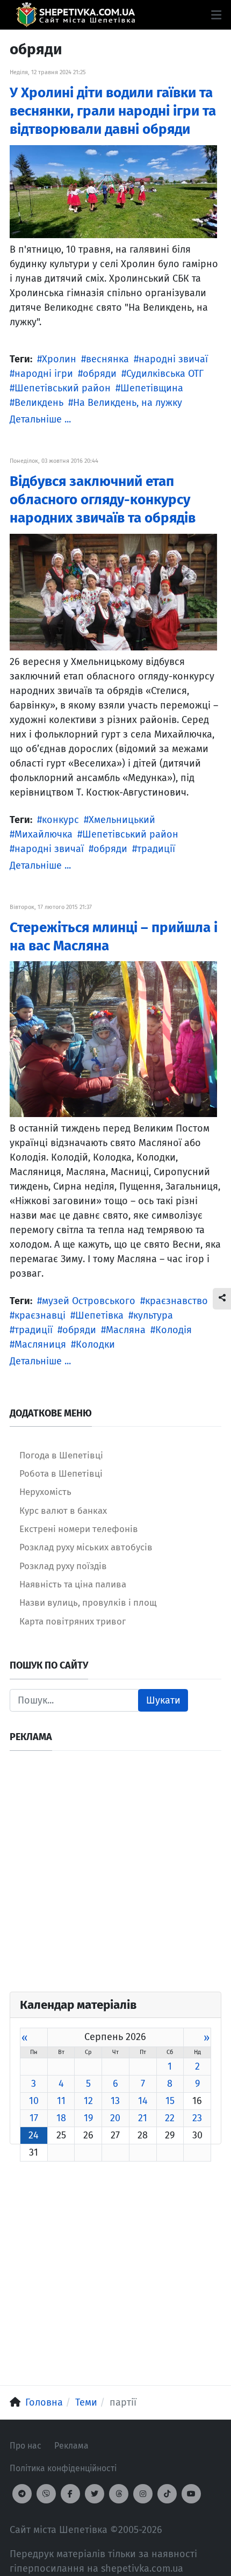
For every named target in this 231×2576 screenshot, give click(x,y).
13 (115, 2101)
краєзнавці (40, 1315)
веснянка (107, 359)
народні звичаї (173, 359)
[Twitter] (95, 2494)
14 (143, 2101)
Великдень (39, 403)
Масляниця (40, 1344)
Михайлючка (44, 834)
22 (170, 2118)
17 (34, 2118)
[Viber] (46, 2494)
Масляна (126, 1330)
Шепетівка (99, 1315)
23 (197, 2118)
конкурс (60, 820)
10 (34, 2101)
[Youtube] (191, 2494)
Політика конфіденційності (63, 2468)
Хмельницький (122, 820)
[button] (216, 15)
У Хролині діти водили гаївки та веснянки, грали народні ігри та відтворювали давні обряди (113, 111)
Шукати (163, 1700)
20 (115, 2118)
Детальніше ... (40, 419)
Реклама (71, 2446)
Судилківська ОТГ (165, 374)
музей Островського (89, 1301)
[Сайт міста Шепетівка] (75, 15)
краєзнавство (176, 1301)
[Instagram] (143, 2494)
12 (88, 2101)
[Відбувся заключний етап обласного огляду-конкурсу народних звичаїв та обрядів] (113, 591)
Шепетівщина (152, 388)
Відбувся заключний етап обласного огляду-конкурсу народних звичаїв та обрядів (103, 500)
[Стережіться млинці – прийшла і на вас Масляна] (113, 1039)
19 (88, 2118)
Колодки (95, 1344)
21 (143, 2118)
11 (61, 2101)
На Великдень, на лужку (128, 403)
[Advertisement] (115, 1876)
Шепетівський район (63, 388)
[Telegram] (22, 2494)
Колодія (174, 1330)
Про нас (26, 2446)
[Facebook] (70, 2494)
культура (153, 1315)
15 (170, 2101)
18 (61, 2118)
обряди (100, 374)
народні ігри (44, 374)
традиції (156, 849)
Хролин (59, 359)
